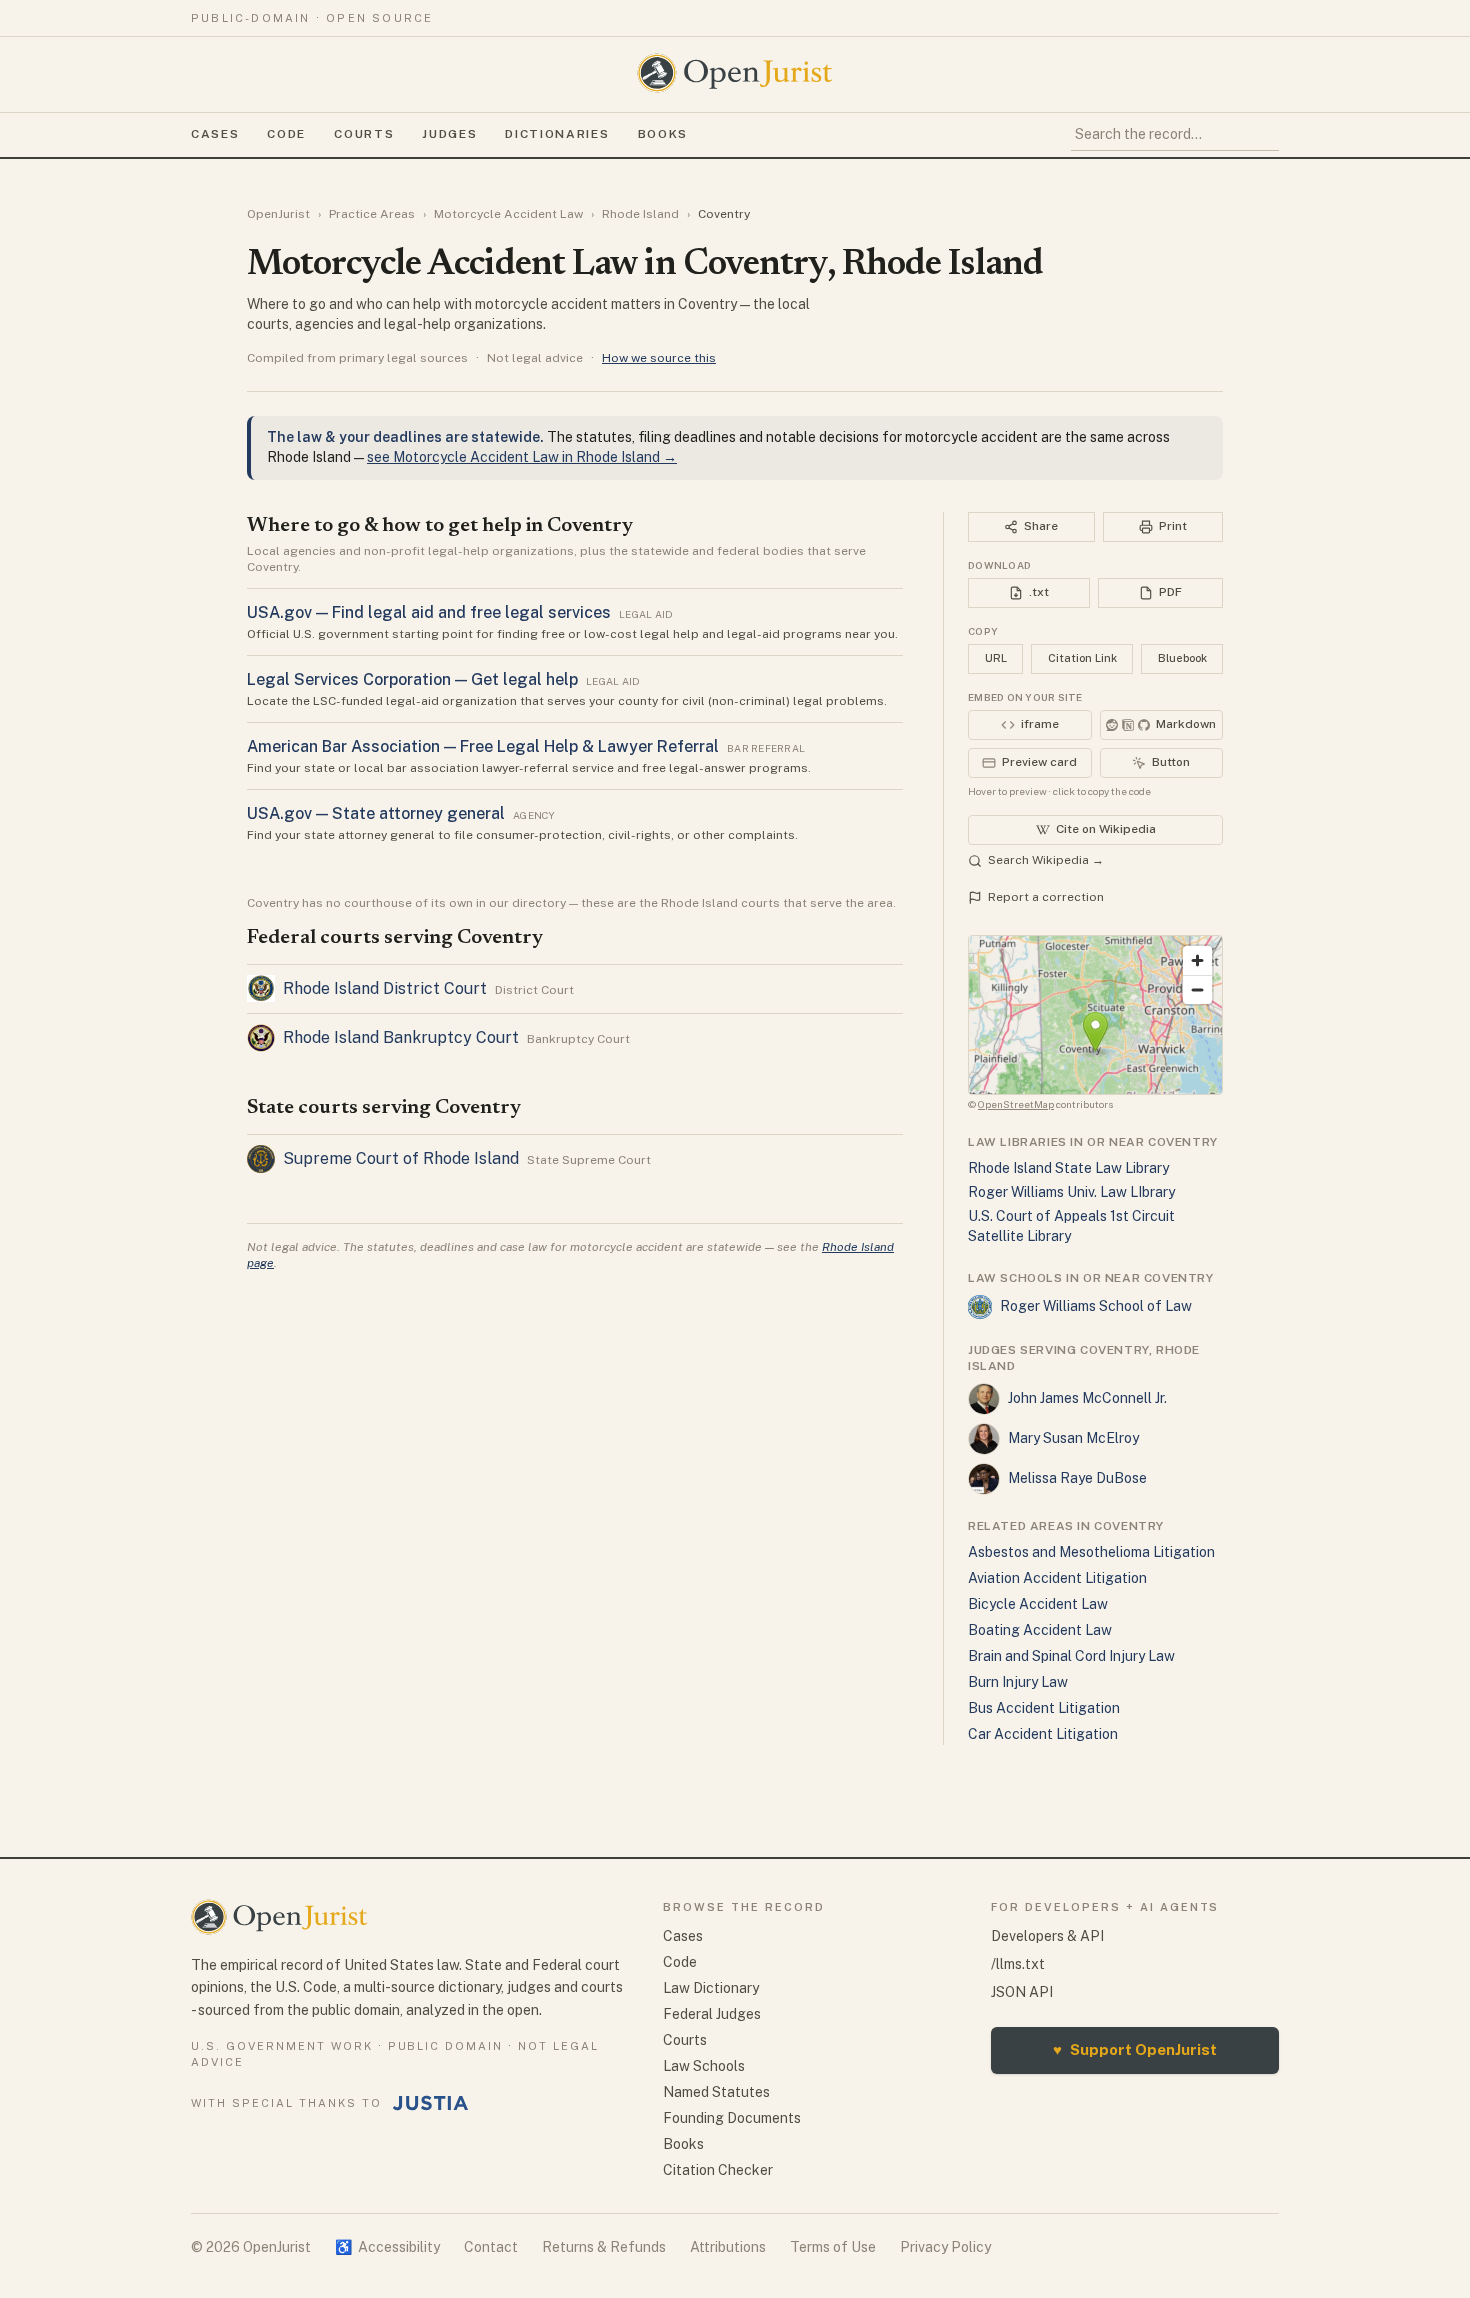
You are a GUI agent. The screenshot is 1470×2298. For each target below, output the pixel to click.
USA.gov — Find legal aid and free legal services (429, 612)
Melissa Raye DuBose (1077, 1478)
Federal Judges (712, 2014)
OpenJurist (278, 214)
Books (663, 134)
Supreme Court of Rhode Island (401, 1158)
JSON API (1022, 1992)
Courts (364, 134)
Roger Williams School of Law (1096, 1306)
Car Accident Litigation (1043, 1734)
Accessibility (387, 2247)
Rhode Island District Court (385, 988)
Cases (215, 134)
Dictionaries (557, 134)
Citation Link (1082, 658)
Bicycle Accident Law (1038, 1604)
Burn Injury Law (1018, 1682)
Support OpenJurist (1135, 2049)
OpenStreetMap (1016, 1104)
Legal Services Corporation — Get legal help (412, 679)
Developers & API (1047, 1936)
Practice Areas (372, 214)
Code (286, 134)
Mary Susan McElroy (1073, 1438)
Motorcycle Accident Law (508, 214)
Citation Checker (718, 2170)
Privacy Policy (945, 2247)
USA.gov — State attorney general (376, 813)
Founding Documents (732, 2118)
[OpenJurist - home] (735, 73)
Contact (491, 2247)
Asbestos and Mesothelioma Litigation (1091, 1552)
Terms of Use (833, 2247)
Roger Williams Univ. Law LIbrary (1071, 1192)
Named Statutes (716, 2092)
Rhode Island (640, 214)
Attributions (728, 2247)
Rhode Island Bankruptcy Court (401, 1037)
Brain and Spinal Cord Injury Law (1071, 1656)
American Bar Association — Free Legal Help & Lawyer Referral (483, 746)
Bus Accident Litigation (1044, 1708)
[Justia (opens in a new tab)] (431, 2103)
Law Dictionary (711, 1988)
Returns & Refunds (604, 2247)
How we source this (659, 358)
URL (996, 658)
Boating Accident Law (1040, 1630)
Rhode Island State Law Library (1068, 1168)
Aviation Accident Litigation (1057, 1578)
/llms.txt (1018, 1964)
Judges (449, 134)
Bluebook (1182, 658)
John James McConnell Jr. (1087, 1398)
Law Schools (704, 2066)
